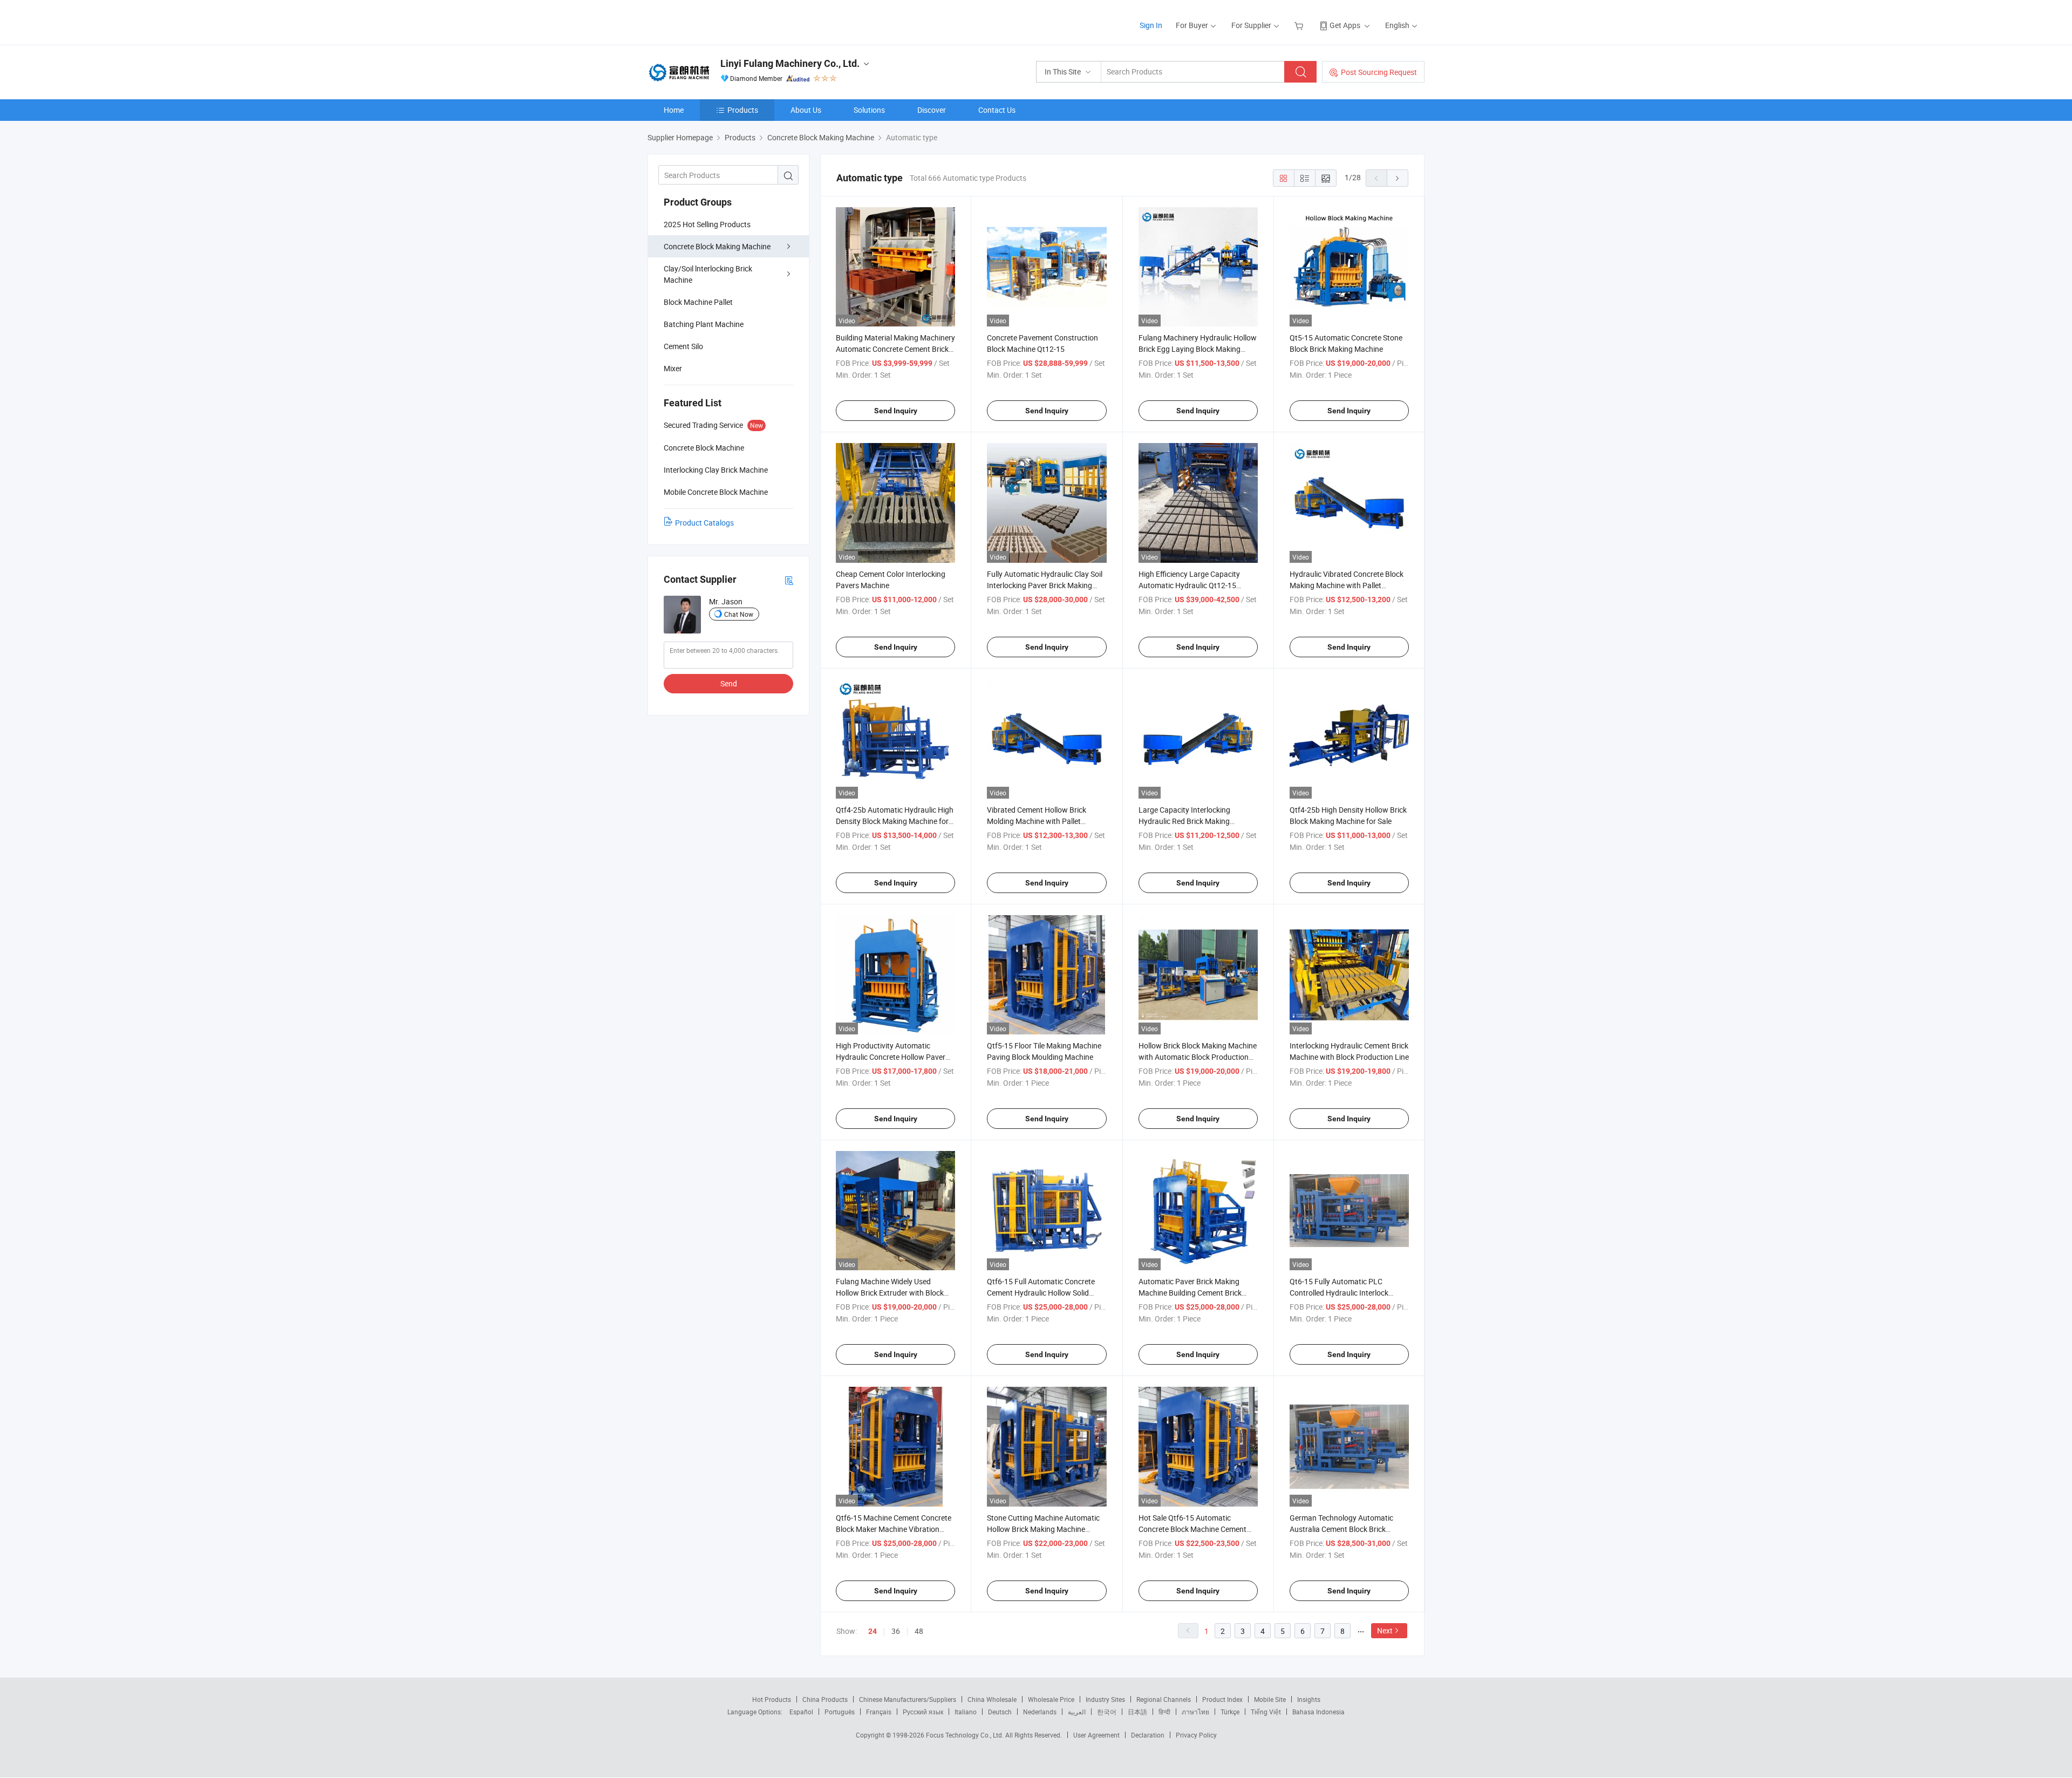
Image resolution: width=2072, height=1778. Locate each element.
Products (743, 110)
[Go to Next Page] (1398, 178)
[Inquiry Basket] (1300, 25)
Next (1385, 1630)
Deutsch (1000, 1712)
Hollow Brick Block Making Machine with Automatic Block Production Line (1198, 1057)
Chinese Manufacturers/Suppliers (908, 1699)
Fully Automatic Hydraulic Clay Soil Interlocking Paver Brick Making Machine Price (1045, 585)
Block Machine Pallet (698, 302)
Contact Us (997, 110)
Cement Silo (683, 346)
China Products (825, 1699)
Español (801, 1712)
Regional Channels (1164, 1699)
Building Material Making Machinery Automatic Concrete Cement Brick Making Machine (895, 349)
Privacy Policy (1196, 1735)
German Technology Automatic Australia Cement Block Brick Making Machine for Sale (1341, 1529)
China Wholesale (992, 1699)
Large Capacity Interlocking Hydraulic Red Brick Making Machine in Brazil (1184, 821)
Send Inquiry (896, 411)
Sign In (1151, 25)
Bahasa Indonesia (1318, 1712)
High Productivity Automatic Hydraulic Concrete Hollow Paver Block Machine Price (891, 1057)
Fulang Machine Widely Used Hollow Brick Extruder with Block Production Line (890, 1293)
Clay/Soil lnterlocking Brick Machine (708, 274)
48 (919, 1631)
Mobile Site (1270, 1699)
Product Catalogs (704, 523)
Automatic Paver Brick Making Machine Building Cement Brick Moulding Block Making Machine (1192, 1293)
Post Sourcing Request (1379, 72)
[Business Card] (789, 580)
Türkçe (1230, 1712)
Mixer (673, 368)
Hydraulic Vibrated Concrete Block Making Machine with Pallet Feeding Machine (1347, 585)
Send (729, 683)
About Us (806, 110)
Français (879, 1712)
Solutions (869, 110)
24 (873, 1631)
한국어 (1107, 1712)
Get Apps (1345, 25)
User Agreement (1096, 1735)
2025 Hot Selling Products (707, 224)
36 (896, 1631)
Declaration (1148, 1735)
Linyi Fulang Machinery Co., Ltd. (790, 63)
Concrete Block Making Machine (717, 246)
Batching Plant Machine (704, 324)
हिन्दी (1164, 1712)
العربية (1077, 1712)
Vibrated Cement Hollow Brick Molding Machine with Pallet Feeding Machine (1037, 821)
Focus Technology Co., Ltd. (966, 1735)
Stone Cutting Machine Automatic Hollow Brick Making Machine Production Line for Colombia (1043, 1529)
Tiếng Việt (1266, 1712)
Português (840, 1712)
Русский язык (923, 1712)
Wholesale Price (1051, 1699)
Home (674, 110)
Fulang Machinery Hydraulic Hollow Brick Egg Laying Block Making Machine (1198, 349)
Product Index (1222, 1699)
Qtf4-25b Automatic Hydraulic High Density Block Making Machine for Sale (895, 821)
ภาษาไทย (1195, 1712)
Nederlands (1040, 1712)
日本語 (1137, 1712)
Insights (1309, 1699)
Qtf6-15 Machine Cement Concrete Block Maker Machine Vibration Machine (894, 1529)
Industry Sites (1105, 1699)
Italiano (966, 1712)
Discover (932, 110)
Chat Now (739, 614)
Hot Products (772, 1699)
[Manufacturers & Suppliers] (717, 21)
